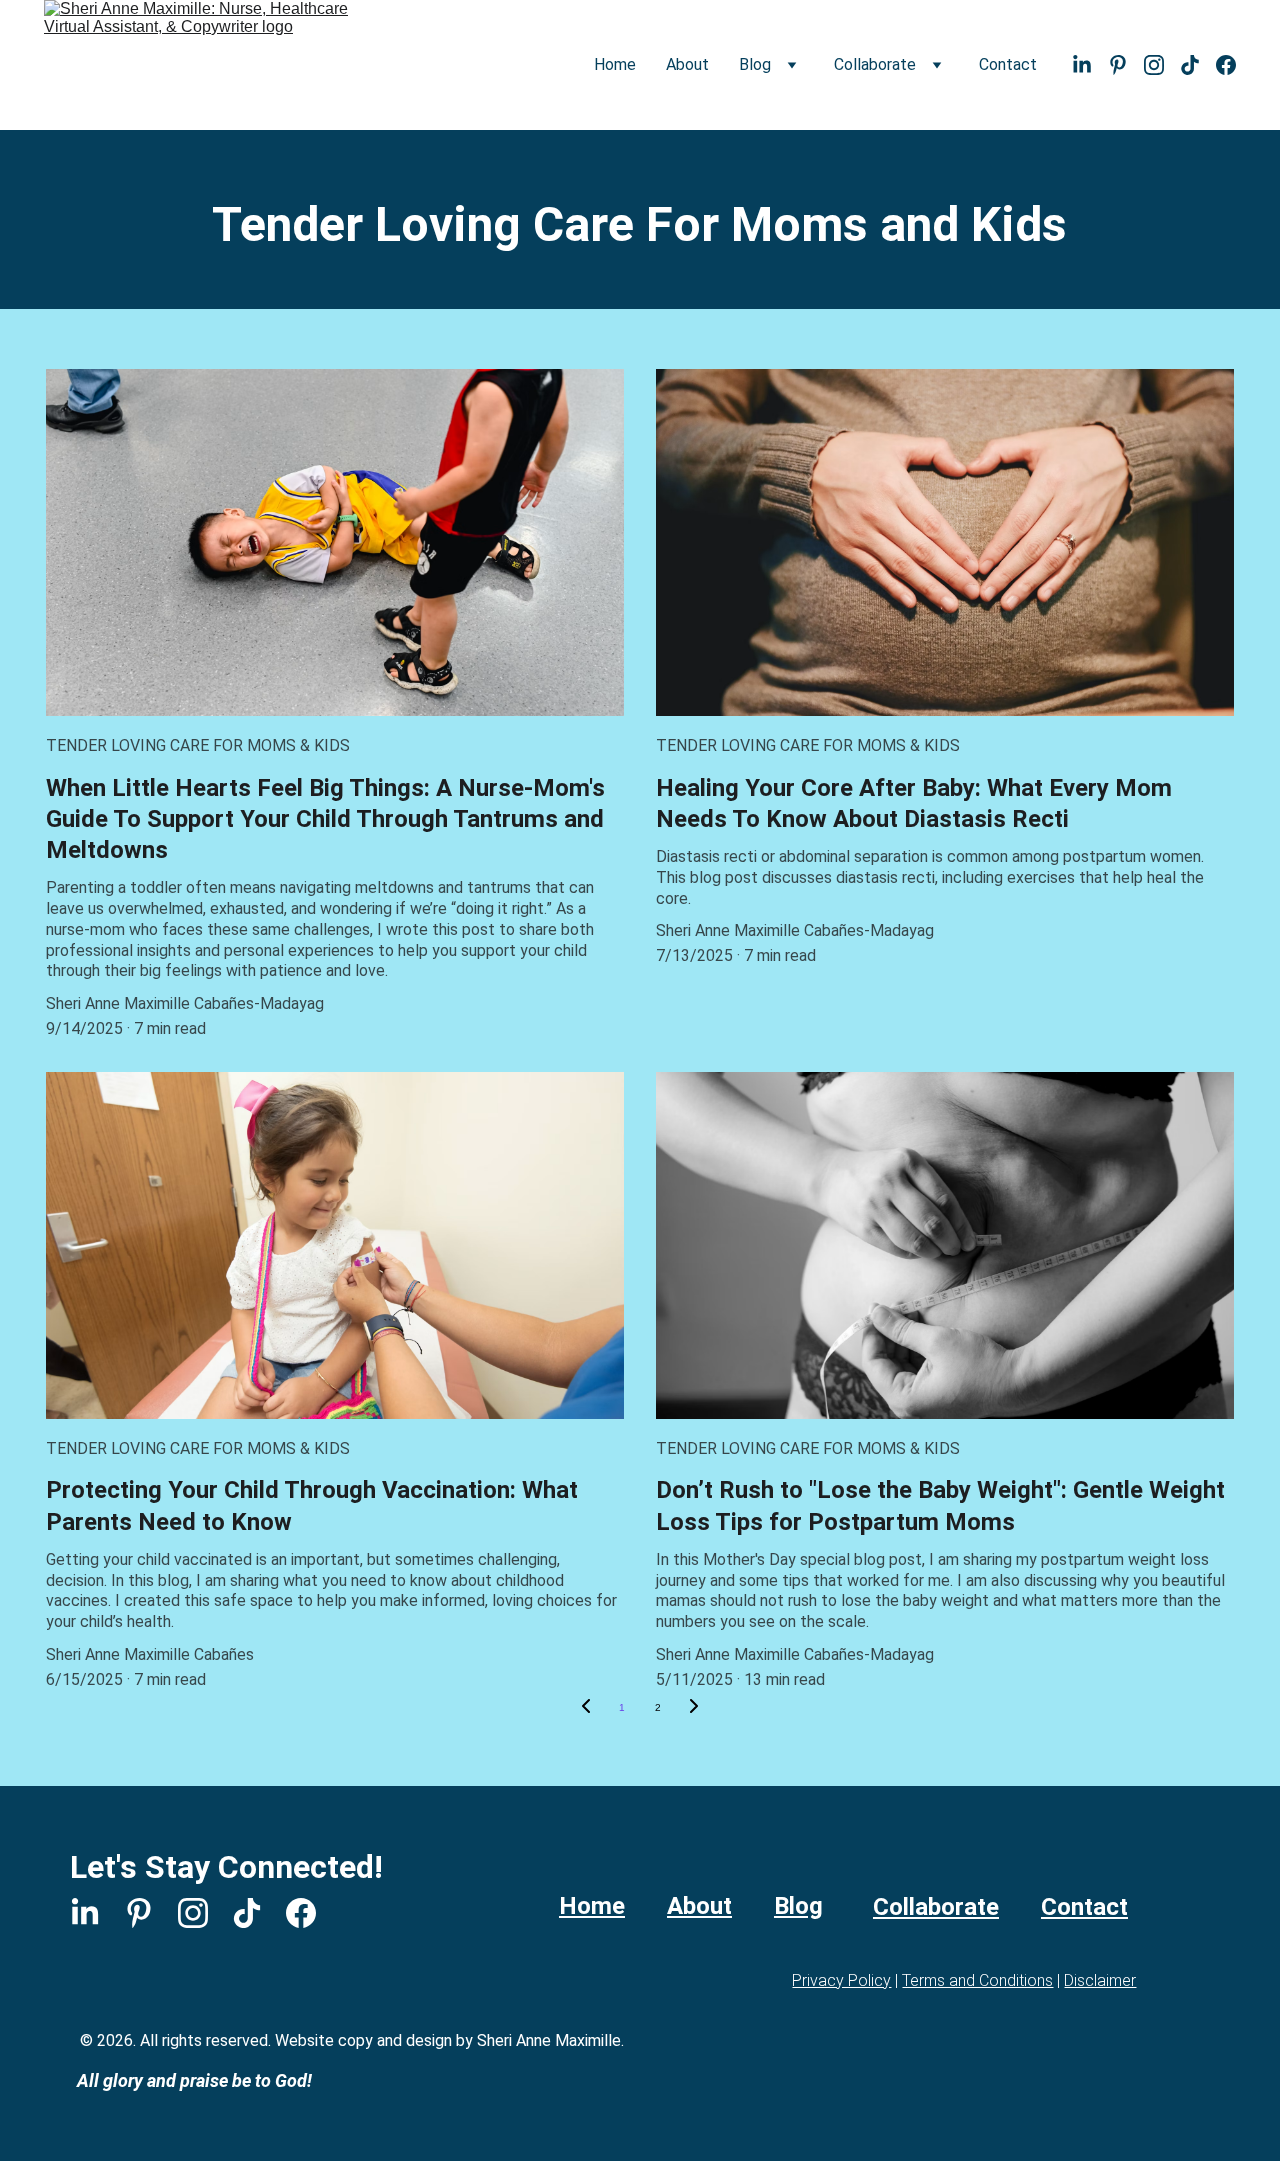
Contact (1008, 64)
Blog (798, 1906)
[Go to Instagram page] (1162, 65)
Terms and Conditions (977, 1980)
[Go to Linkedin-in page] (1090, 65)
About (687, 64)
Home (615, 64)
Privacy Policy (841, 1980)
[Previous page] (586, 1708)
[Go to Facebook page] (1226, 65)
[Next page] (694, 1708)
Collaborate (936, 1907)
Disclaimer (1100, 1980)
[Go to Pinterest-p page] (1126, 65)
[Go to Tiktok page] (1198, 65)
